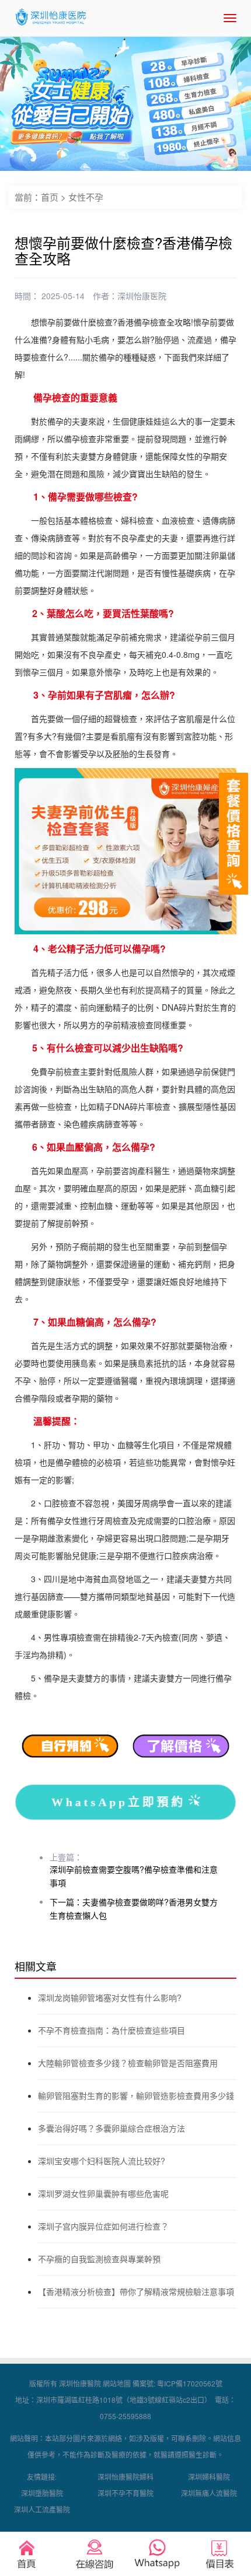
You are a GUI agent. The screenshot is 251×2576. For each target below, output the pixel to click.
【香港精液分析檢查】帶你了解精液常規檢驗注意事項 (136, 2291)
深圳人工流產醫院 (42, 2509)
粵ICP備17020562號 (190, 2383)
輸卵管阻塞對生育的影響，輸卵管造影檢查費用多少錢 (136, 2095)
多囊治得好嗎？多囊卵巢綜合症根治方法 (111, 2128)
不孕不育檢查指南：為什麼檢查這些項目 (111, 2030)
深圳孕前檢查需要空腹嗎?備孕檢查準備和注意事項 (134, 1876)
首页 (50, 197)
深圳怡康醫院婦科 (125, 2477)
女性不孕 (86, 197)
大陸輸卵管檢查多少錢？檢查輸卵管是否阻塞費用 (128, 2063)
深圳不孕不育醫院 (125, 2493)
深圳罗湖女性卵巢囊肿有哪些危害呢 (103, 2193)
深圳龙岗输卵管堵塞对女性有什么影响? (110, 1997)
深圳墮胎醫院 (42, 2493)
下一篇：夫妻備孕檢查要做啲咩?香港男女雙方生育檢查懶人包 (134, 1909)
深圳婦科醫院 (209, 2477)
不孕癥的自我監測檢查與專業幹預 (99, 2259)
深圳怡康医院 (142, 296)
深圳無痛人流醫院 (209, 2493)
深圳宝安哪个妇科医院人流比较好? (102, 2161)
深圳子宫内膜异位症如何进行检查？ (103, 2226)
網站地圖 (117, 2383)
